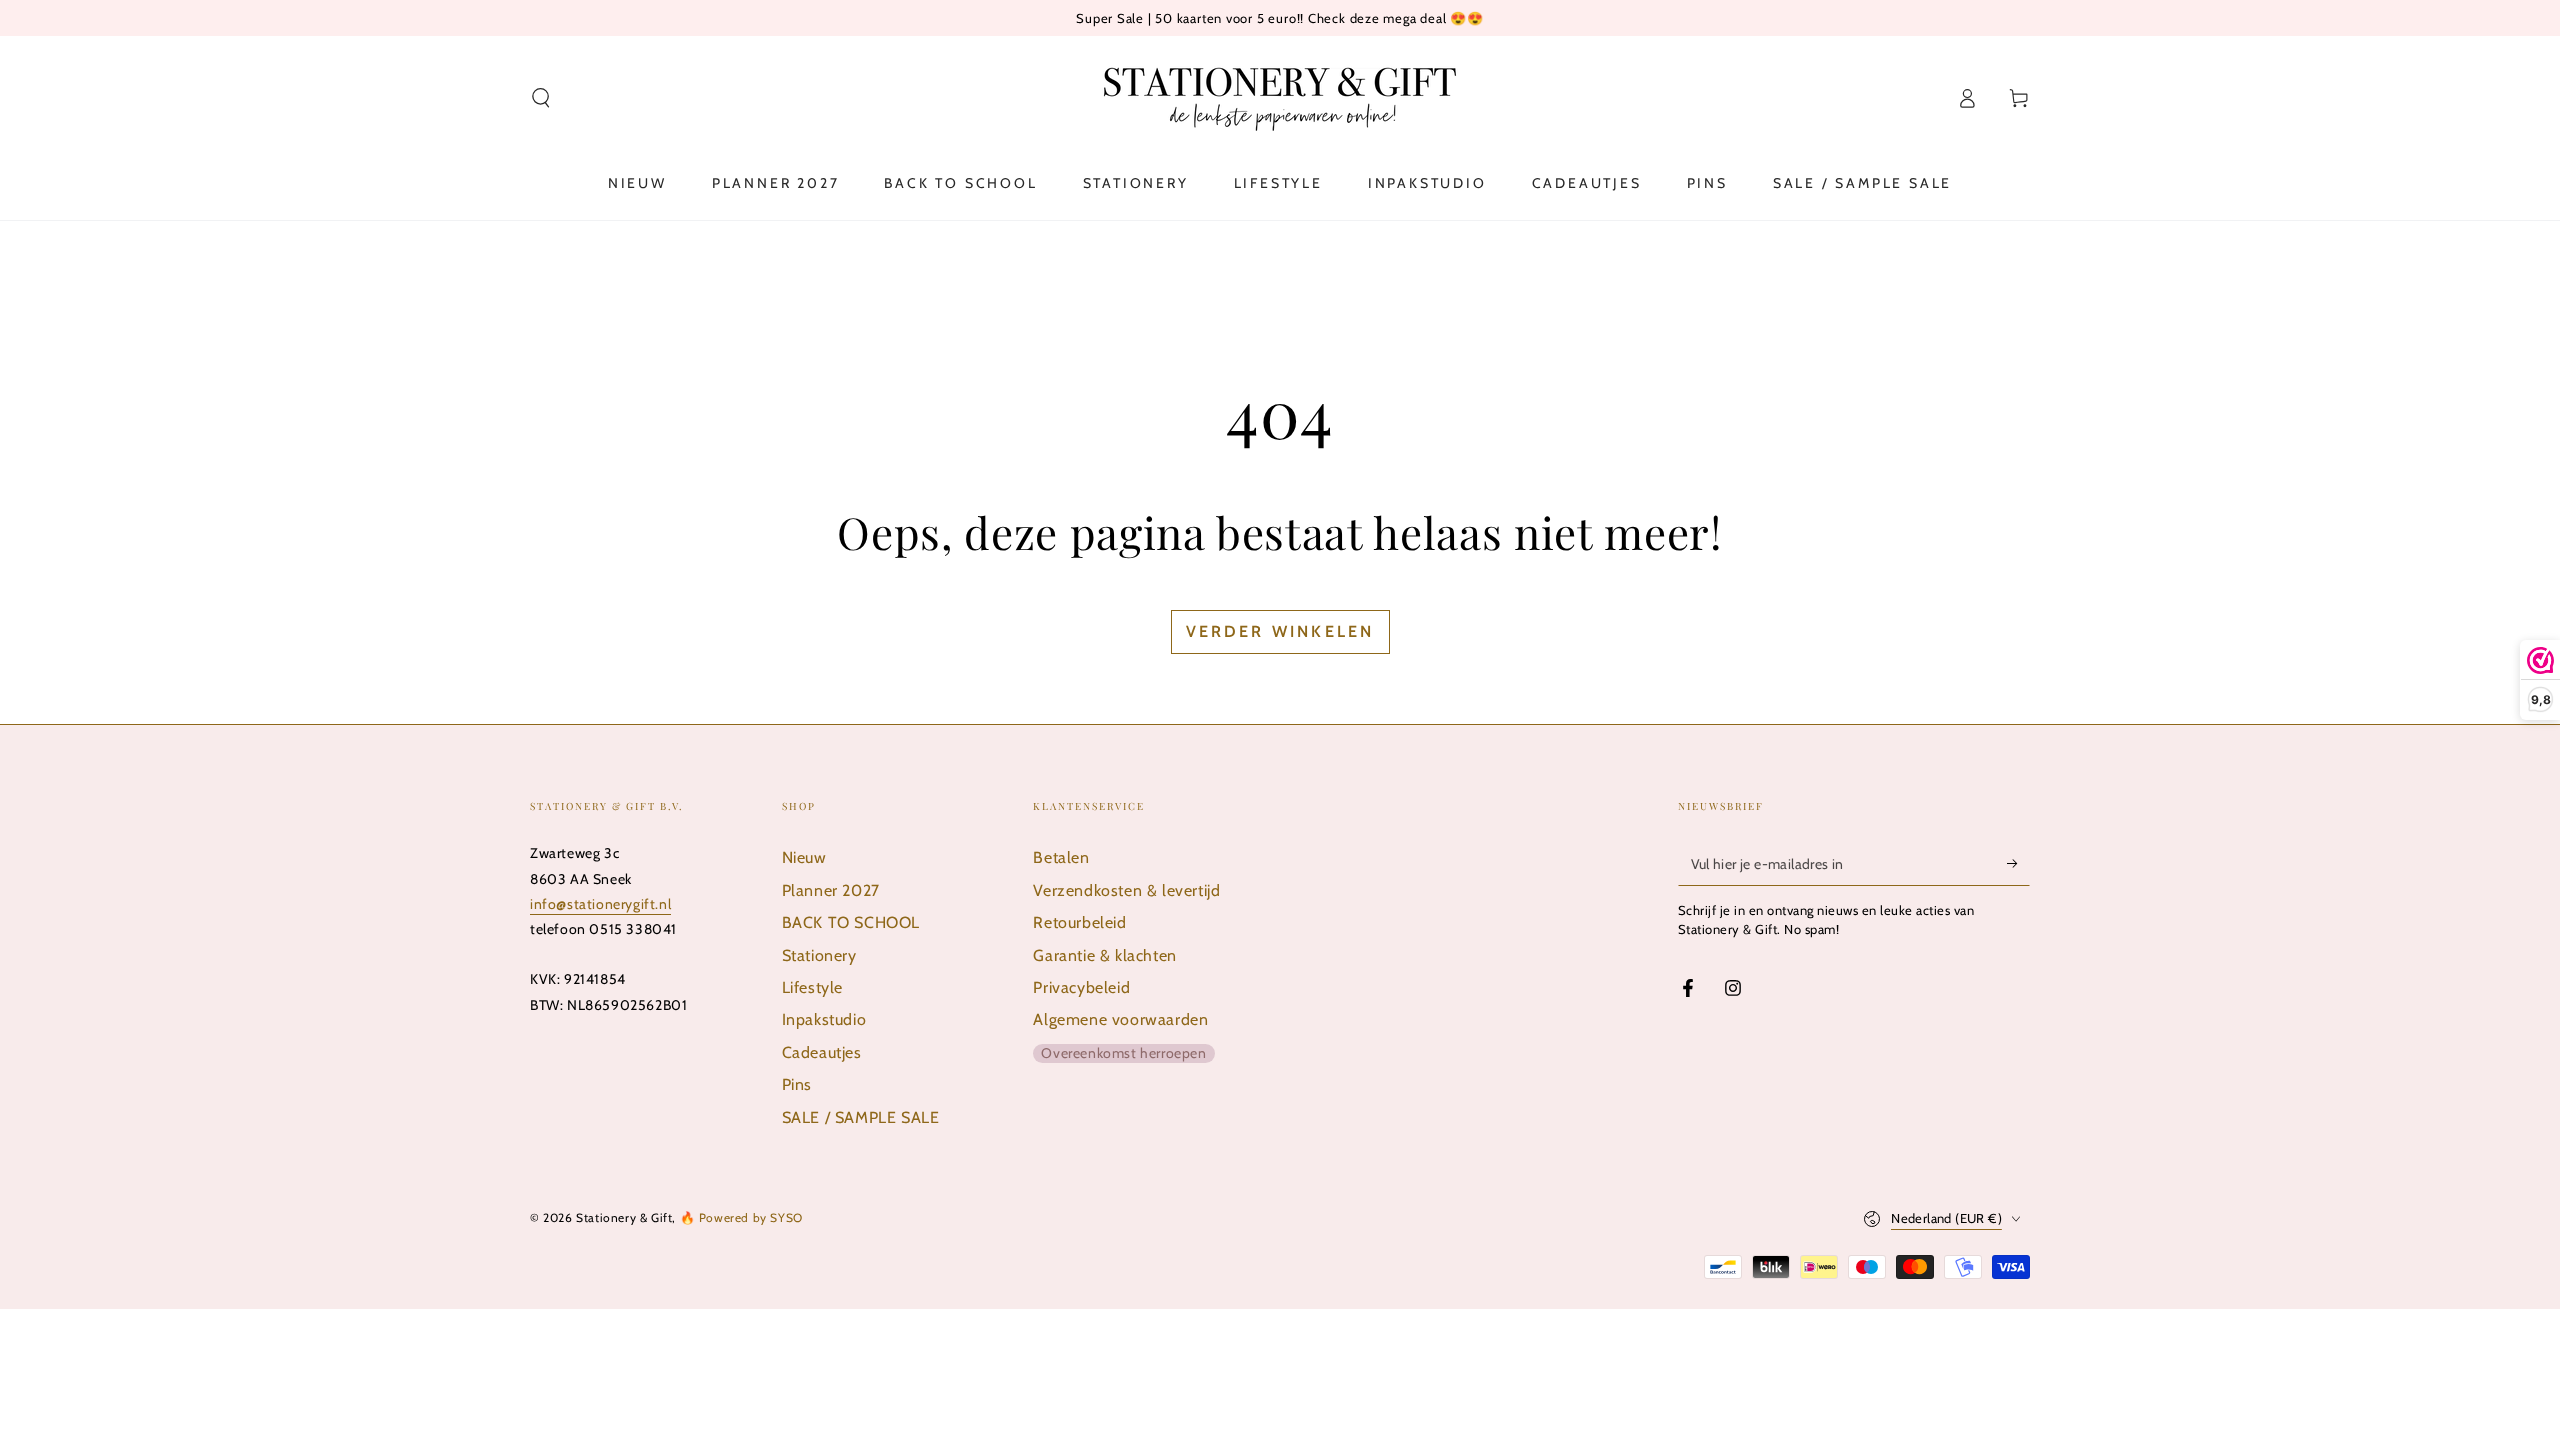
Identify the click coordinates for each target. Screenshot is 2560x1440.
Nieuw (804, 857)
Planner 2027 (831, 890)
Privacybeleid (1081, 987)
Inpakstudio (824, 1019)
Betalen (1061, 857)
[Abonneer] (2018, 863)
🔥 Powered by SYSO (741, 1217)
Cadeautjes (822, 1052)
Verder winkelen (1280, 631)
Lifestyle (812, 987)
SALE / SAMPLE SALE (861, 1117)
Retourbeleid (1079, 922)
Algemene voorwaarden (1120, 1019)
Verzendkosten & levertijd (1126, 890)
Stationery (819, 955)
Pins (797, 1084)
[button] (541, 98)
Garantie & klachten (1104, 955)
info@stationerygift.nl (600, 904)
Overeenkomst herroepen (1123, 1053)
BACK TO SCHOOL (851, 922)
